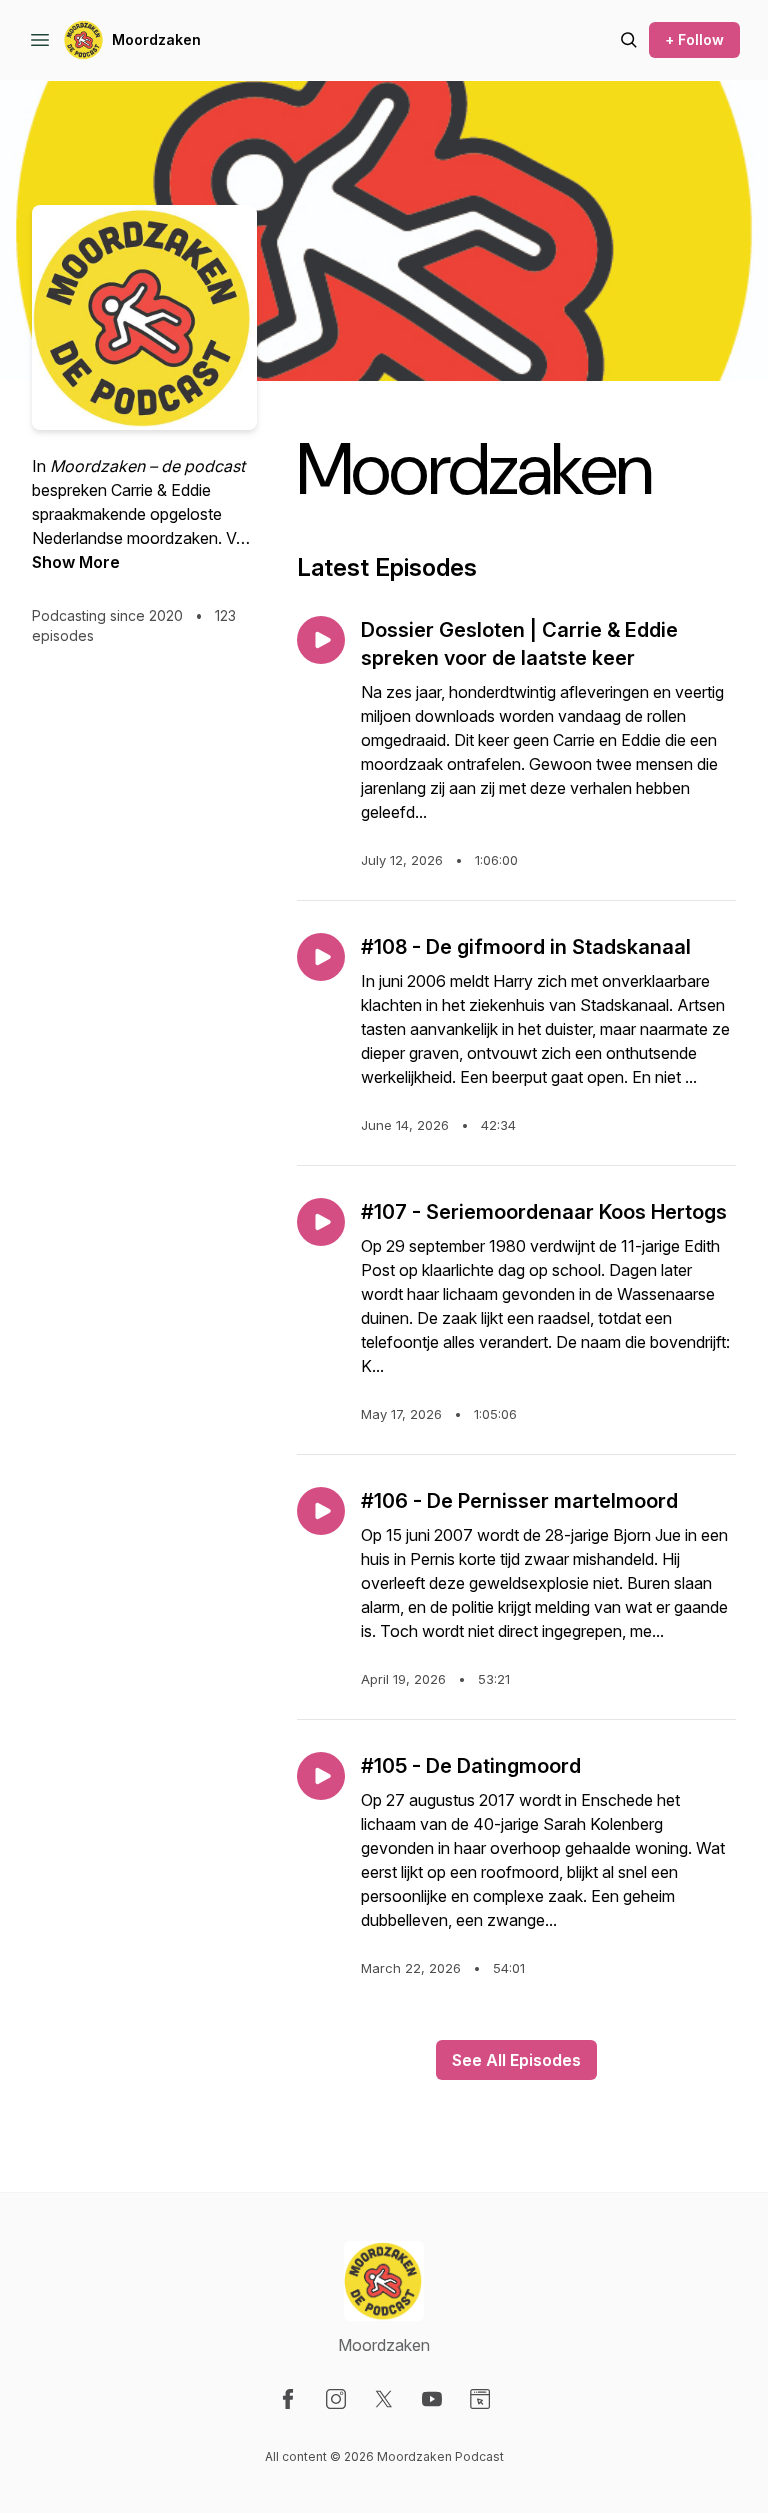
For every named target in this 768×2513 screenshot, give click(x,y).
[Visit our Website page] (480, 2399)
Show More (76, 562)
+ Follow (694, 39)
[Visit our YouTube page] (432, 2399)
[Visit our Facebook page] (288, 2399)
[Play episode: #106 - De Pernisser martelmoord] (321, 1511)
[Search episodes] (629, 40)
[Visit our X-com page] (384, 2399)
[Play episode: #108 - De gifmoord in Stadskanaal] (321, 957)
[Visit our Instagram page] (336, 2399)
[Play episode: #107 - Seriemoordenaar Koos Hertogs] (321, 1222)
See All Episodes (516, 2060)
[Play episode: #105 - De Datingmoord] (321, 1776)
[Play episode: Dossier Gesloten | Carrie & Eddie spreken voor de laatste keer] (321, 640)
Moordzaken (156, 39)
